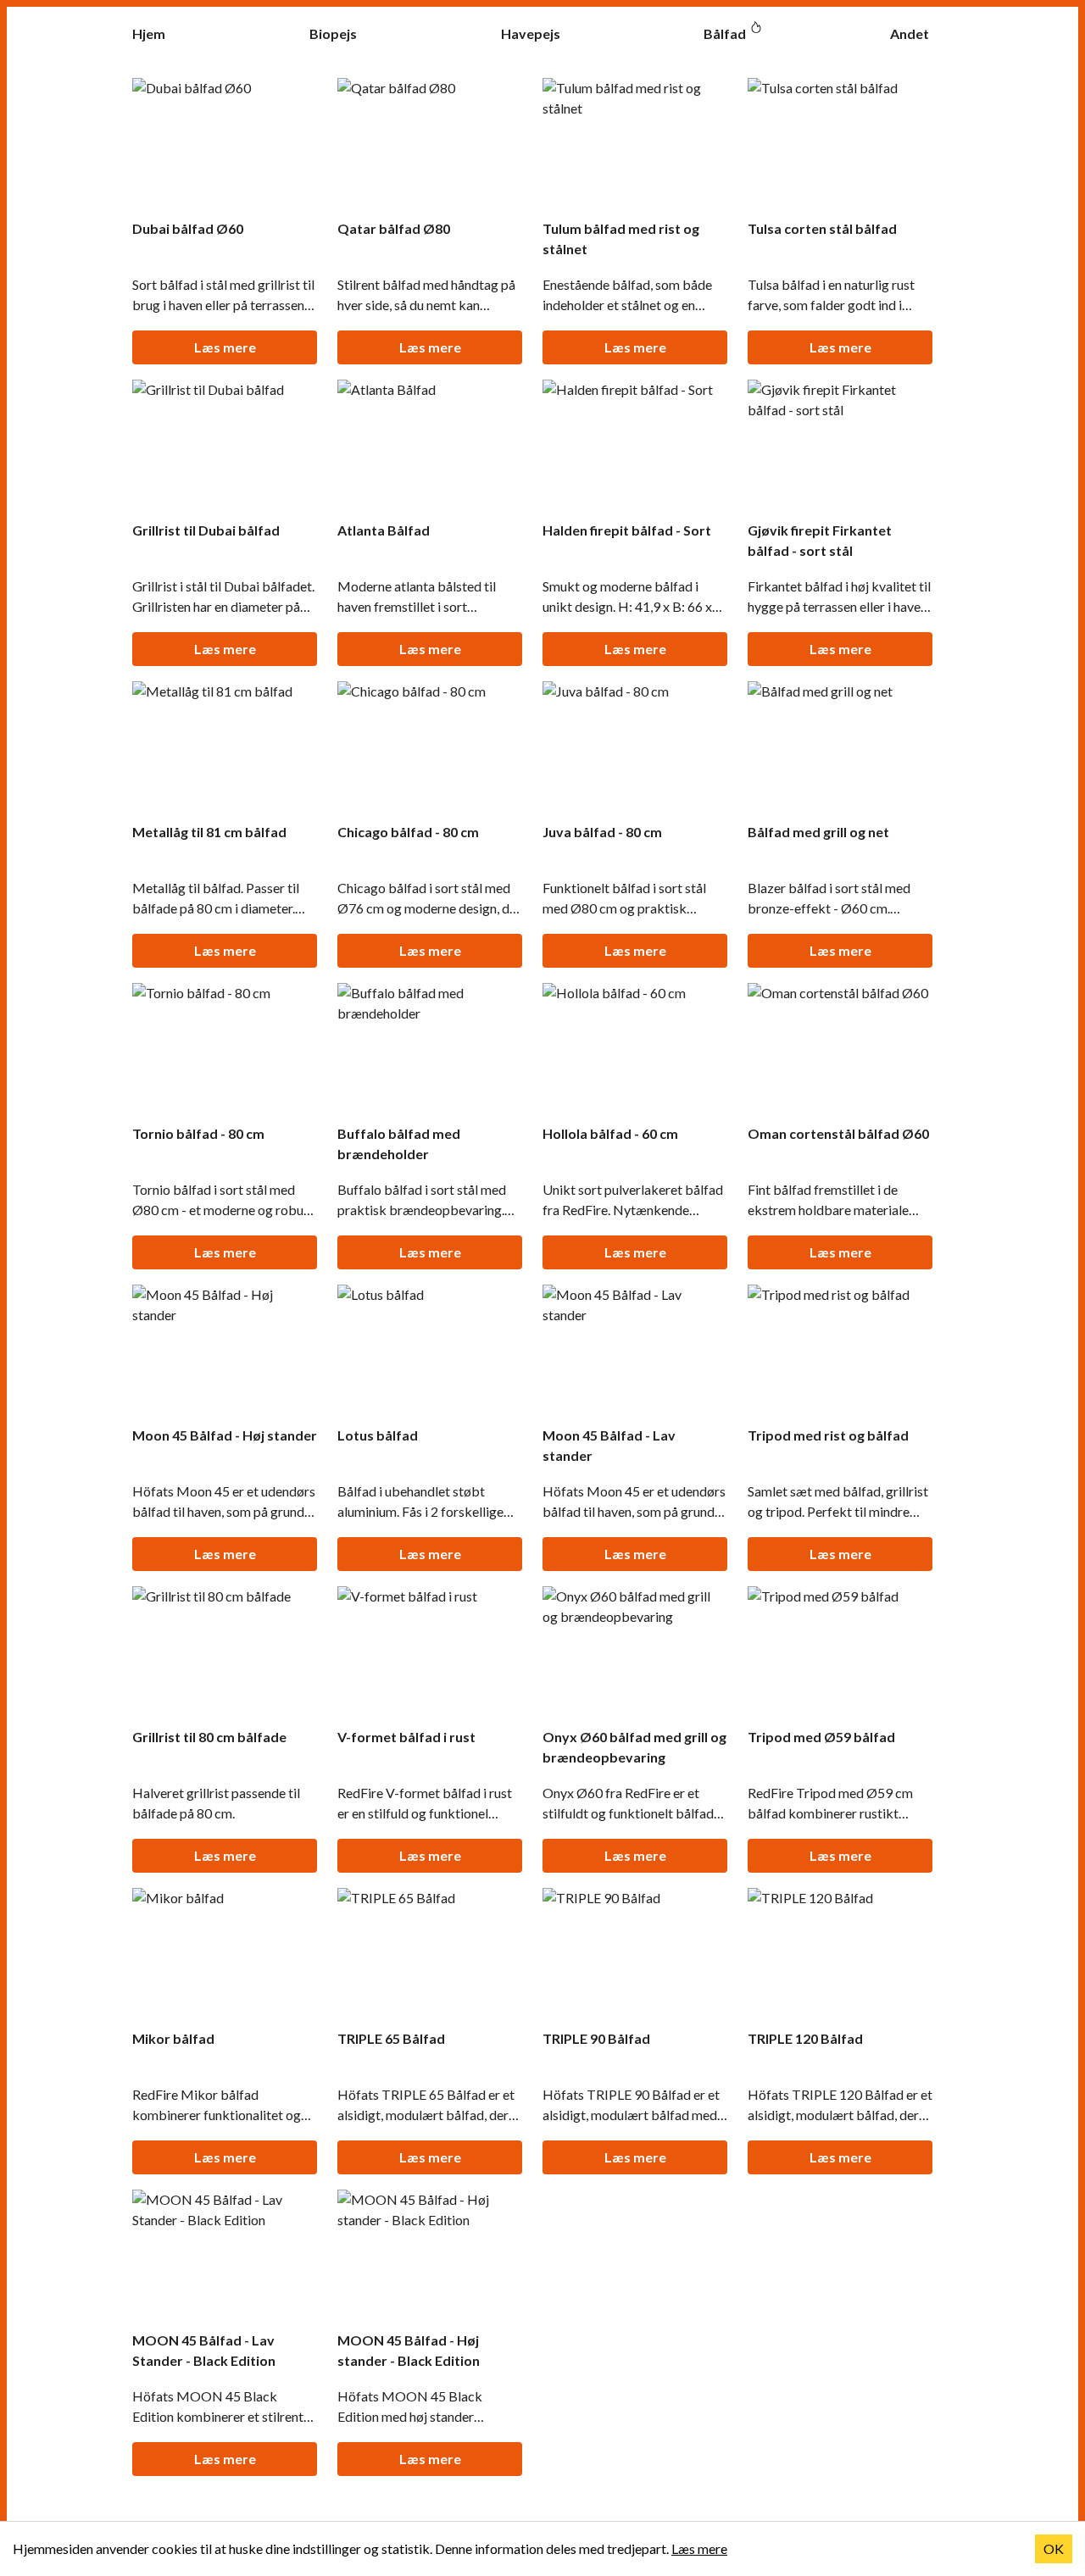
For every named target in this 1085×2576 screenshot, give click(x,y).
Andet (910, 33)
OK (1054, 2548)
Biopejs (333, 33)
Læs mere (225, 347)
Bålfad (725, 33)
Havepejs (531, 33)
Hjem (149, 33)
